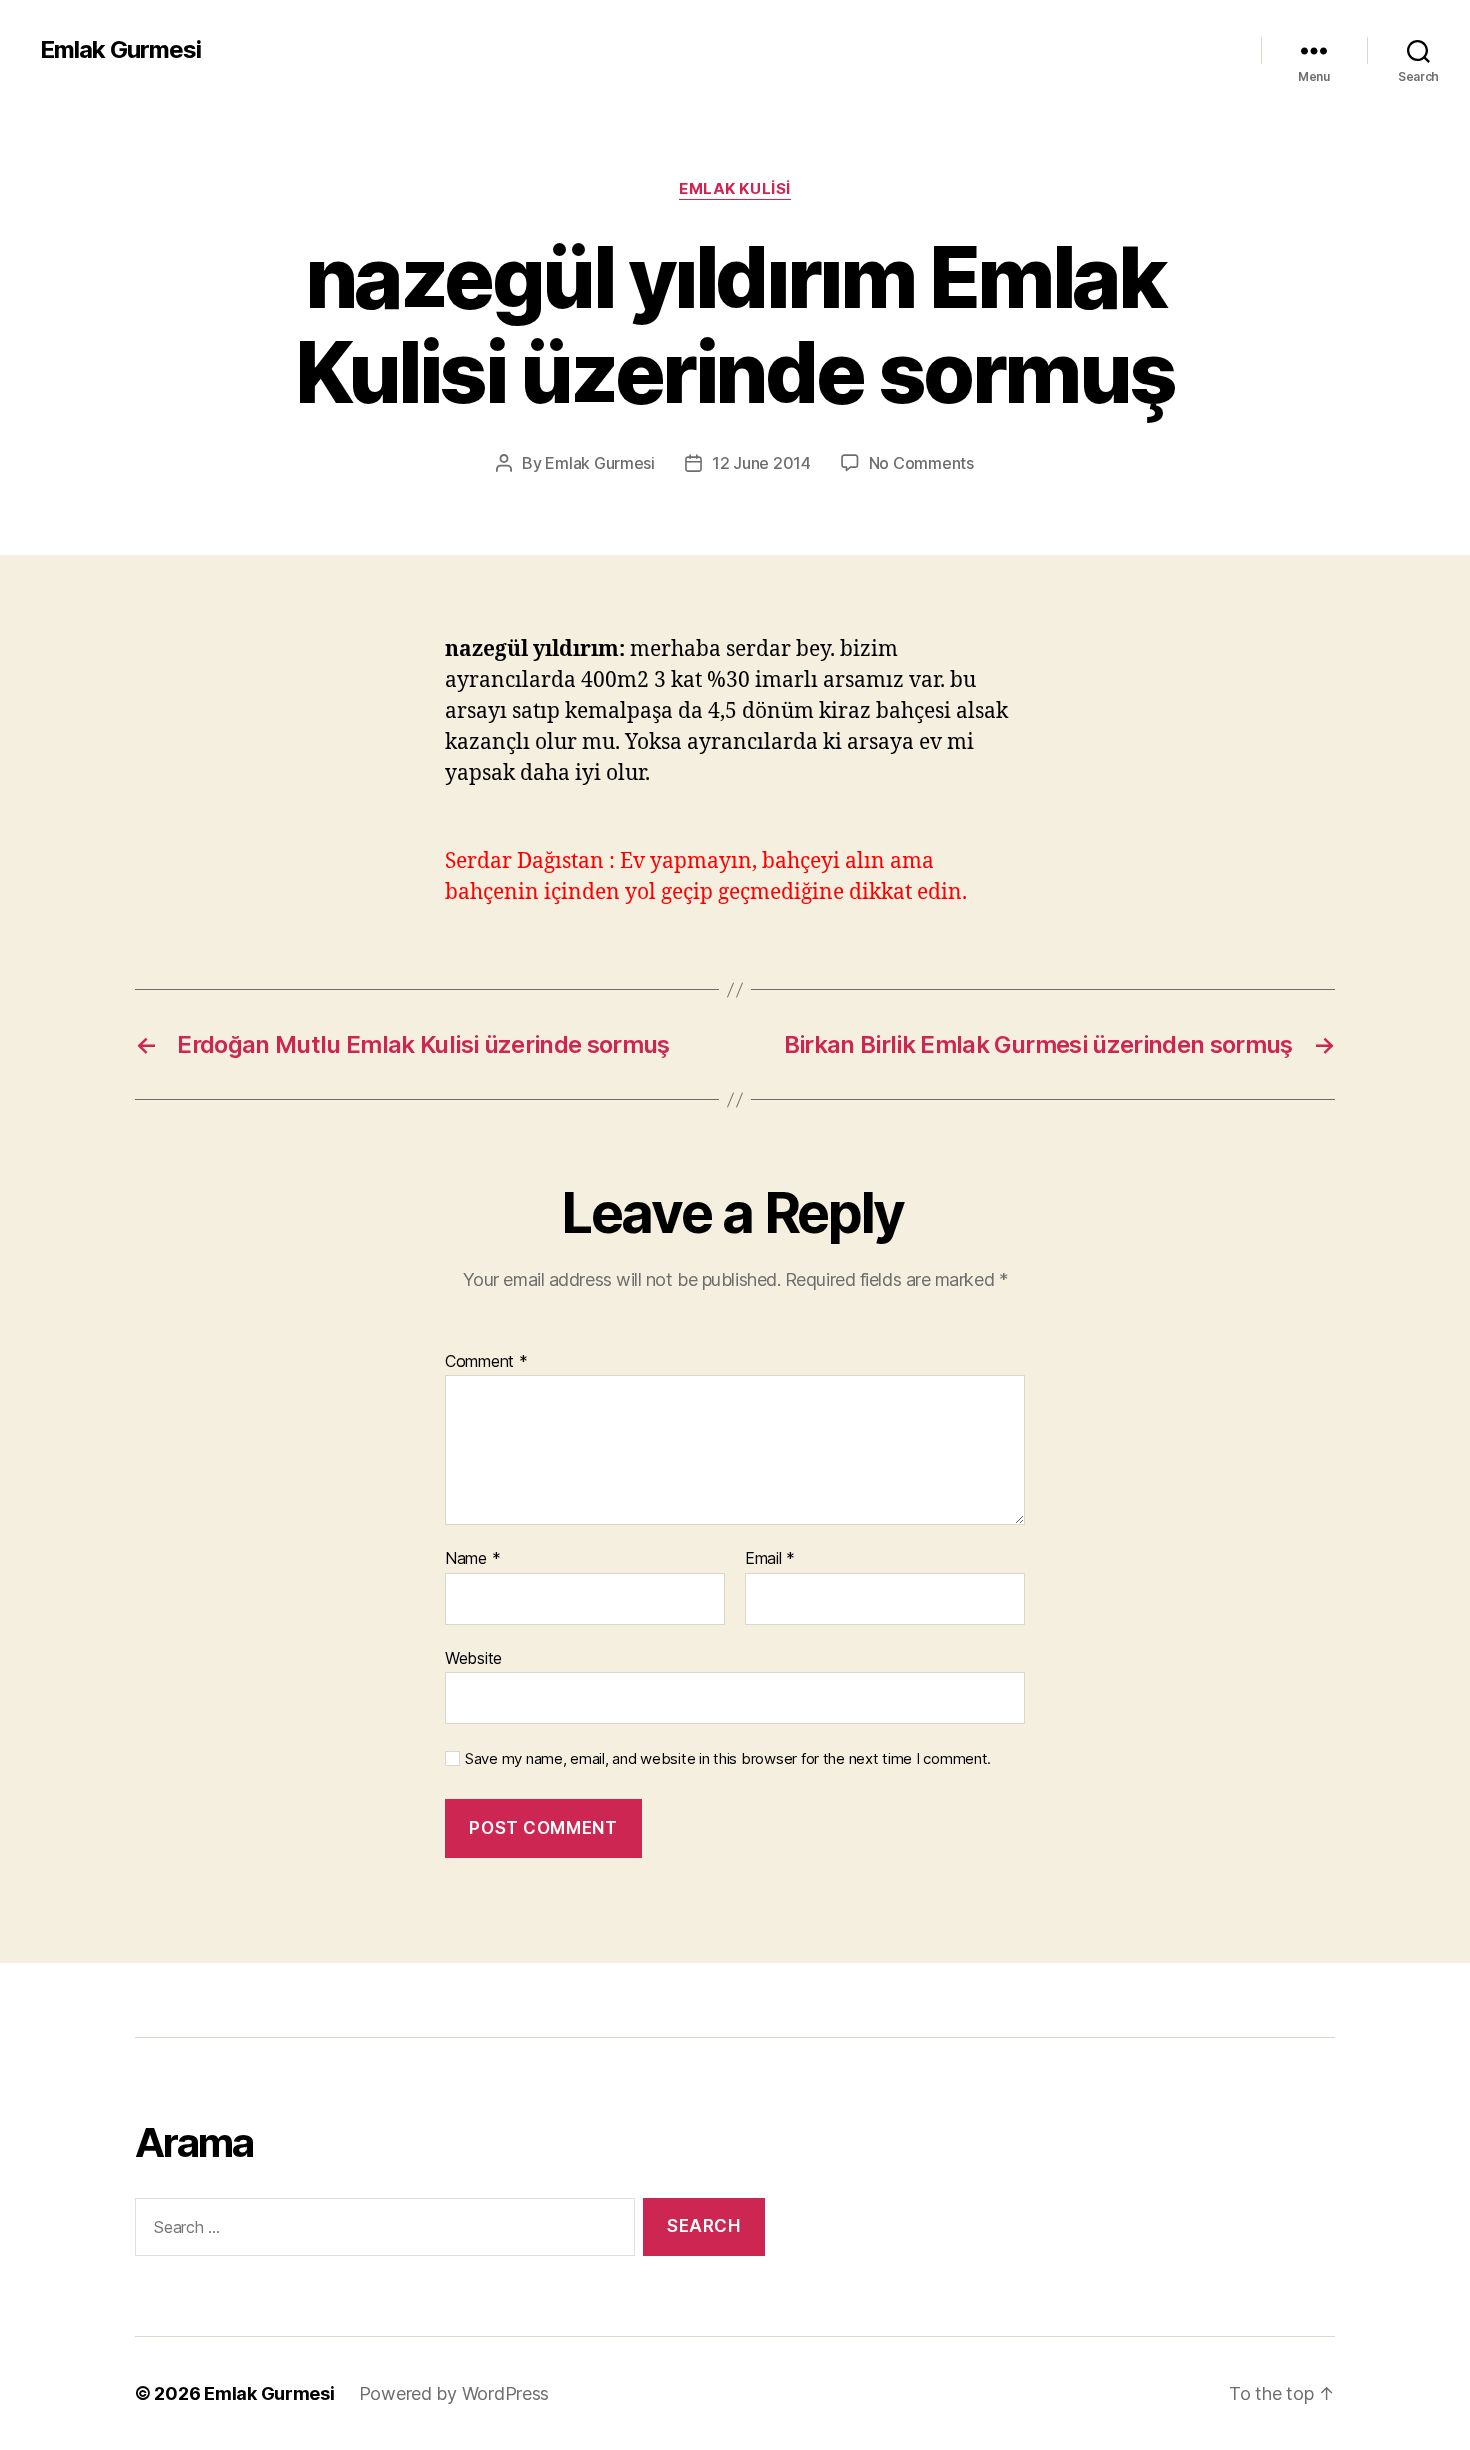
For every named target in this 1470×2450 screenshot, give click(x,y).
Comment (486, 1362)
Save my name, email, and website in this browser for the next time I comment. (728, 1759)
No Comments (921, 463)
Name (472, 1559)
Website (473, 1657)
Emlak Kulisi (735, 189)
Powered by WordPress (454, 2393)
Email (770, 1559)
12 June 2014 (761, 463)
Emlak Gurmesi (120, 50)
